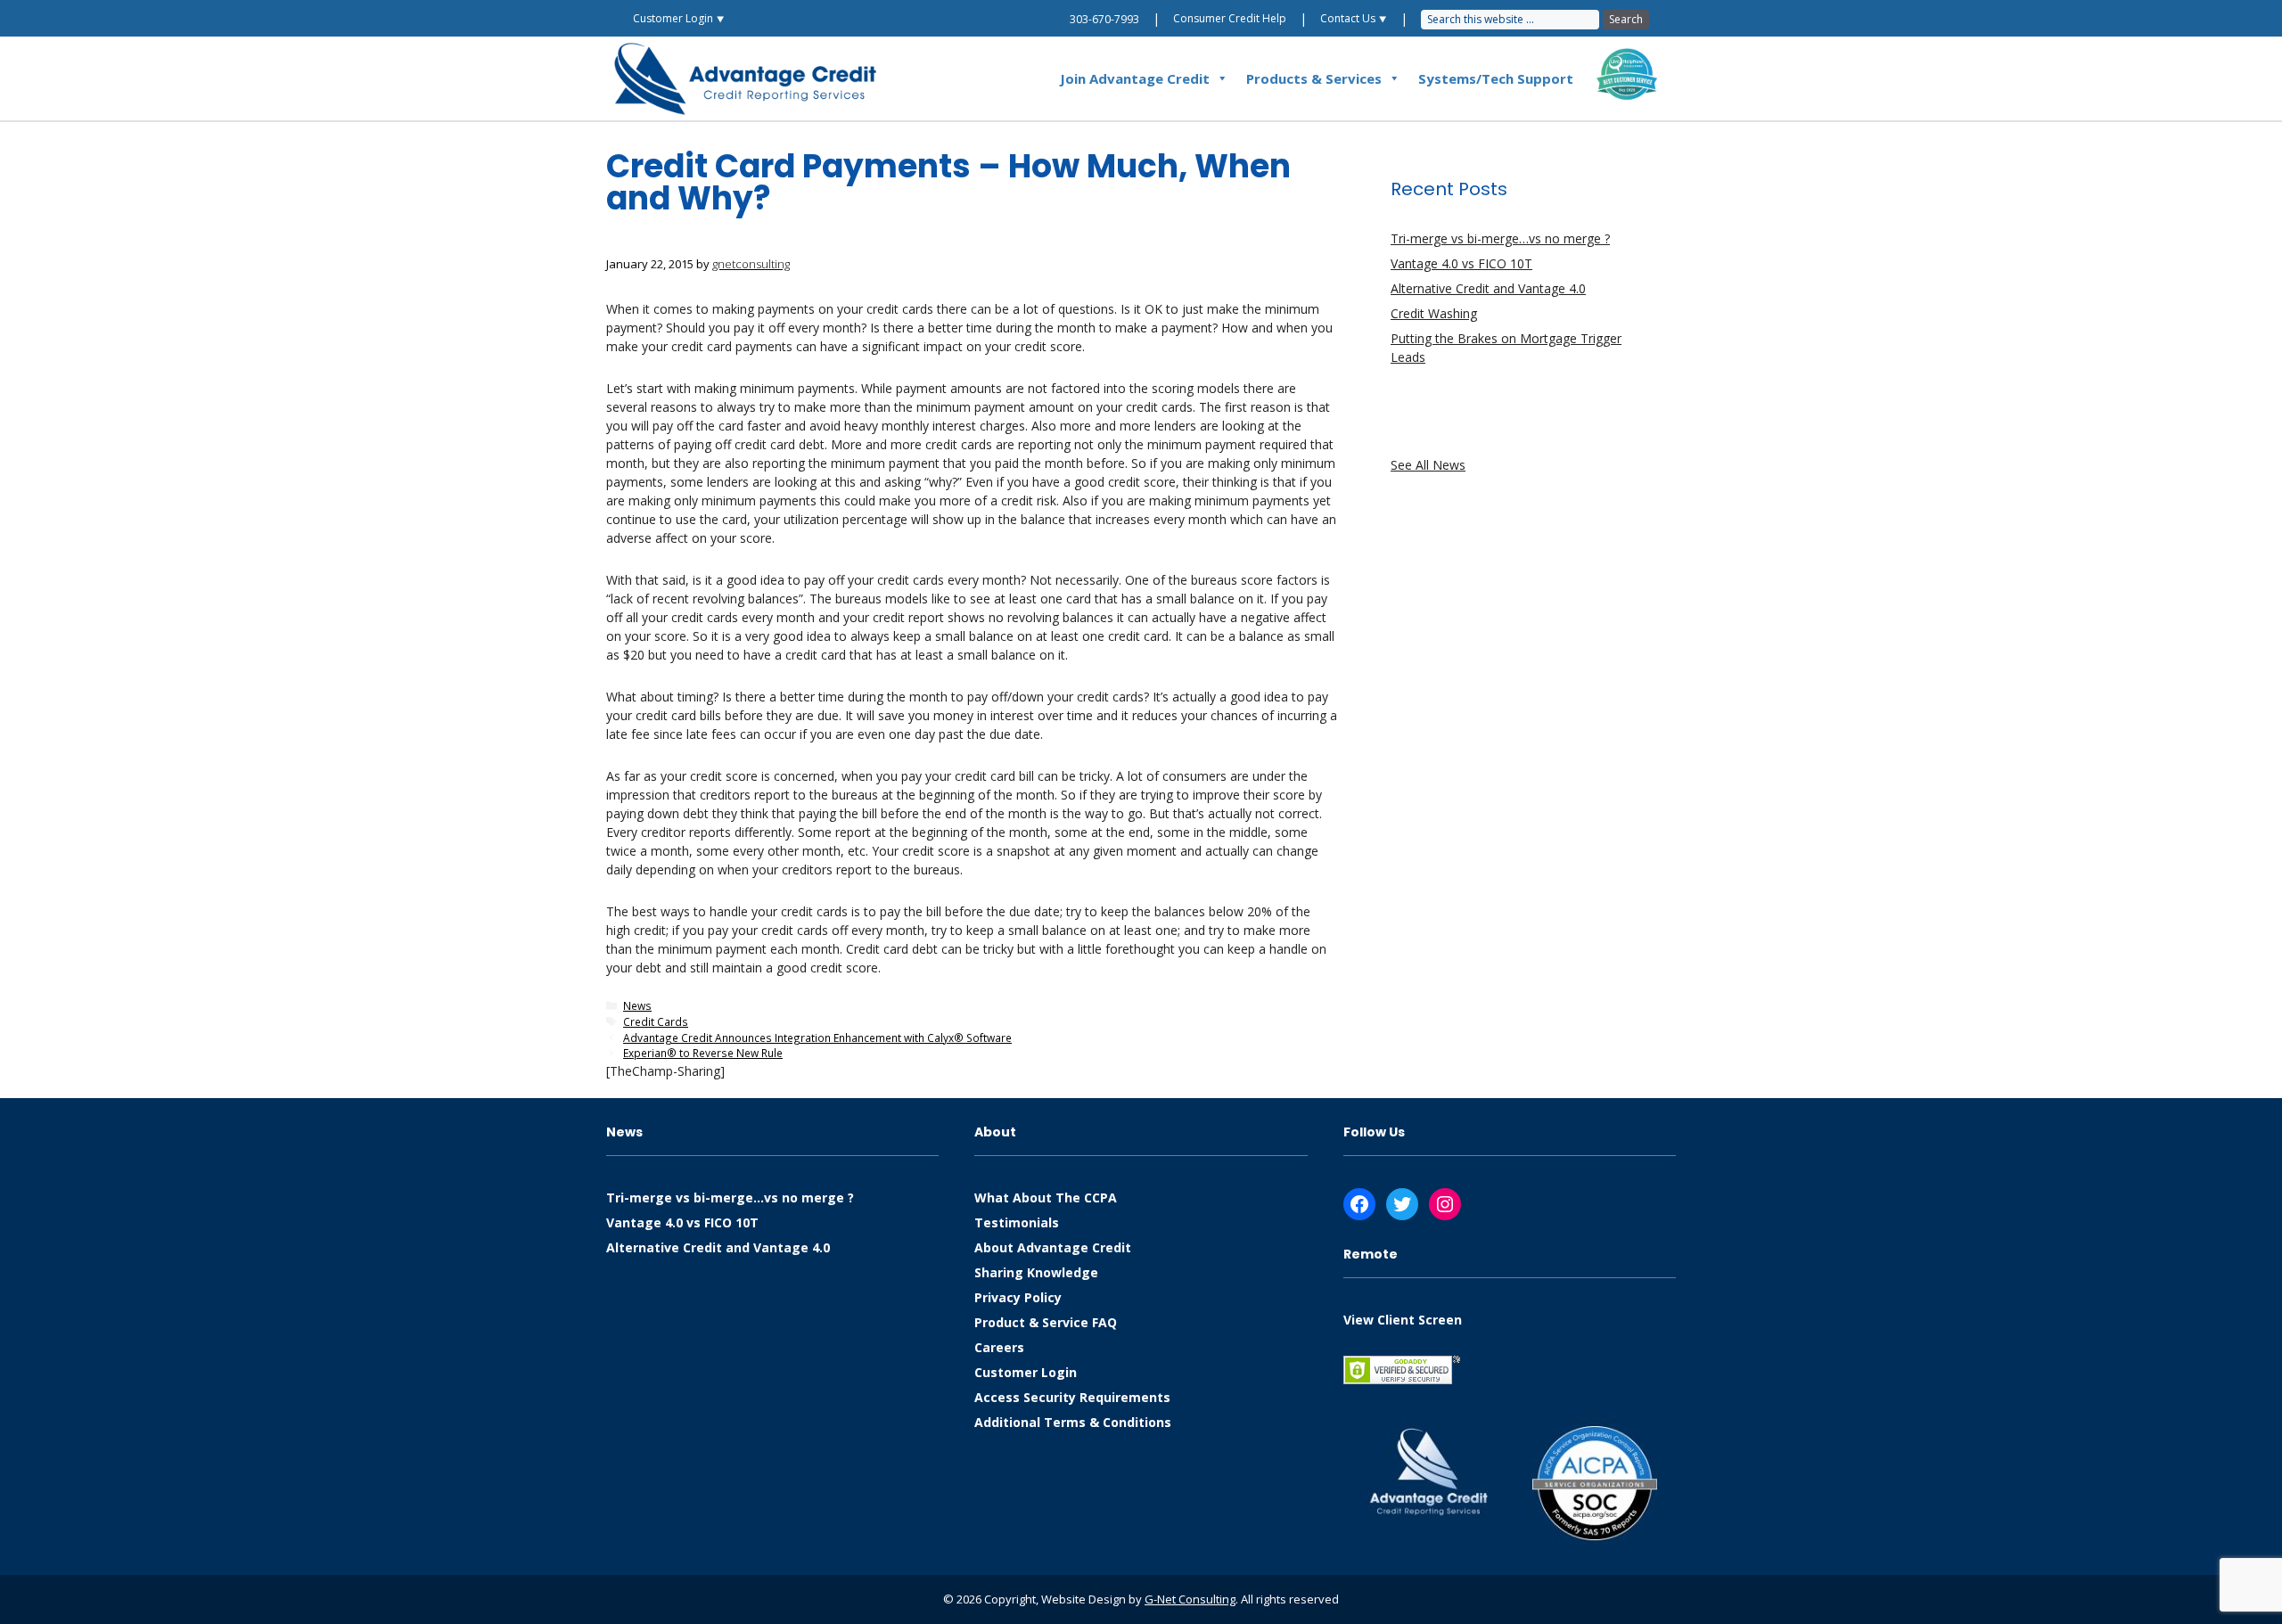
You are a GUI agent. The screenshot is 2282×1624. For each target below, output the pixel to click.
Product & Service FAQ (1046, 1322)
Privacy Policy (1018, 1297)
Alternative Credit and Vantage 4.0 (1488, 288)
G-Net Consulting (1190, 1599)
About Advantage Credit (1053, 1247)
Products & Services (1314, 78)
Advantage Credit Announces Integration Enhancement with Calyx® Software (817, 1038)
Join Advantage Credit (1135, 78)
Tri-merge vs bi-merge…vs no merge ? (1500, 238)
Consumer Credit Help (1230, 18)
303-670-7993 (1104, 19)
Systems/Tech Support (1496, 78)
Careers (999, 1347)
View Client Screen (1403, 1320)
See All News (1428, 465)
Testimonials (1017, 1222)
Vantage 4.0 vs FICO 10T (1461, 263)
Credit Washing (1434, 313)
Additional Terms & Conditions (1073, 1422)
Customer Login (1026, 1372)
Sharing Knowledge (1036, 1272)
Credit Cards (656, 1021)
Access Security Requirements (1072, 1397)
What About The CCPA (1046, 1197)
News (637, 1005)
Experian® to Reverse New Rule (703, 1053)
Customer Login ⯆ (679, 18)
